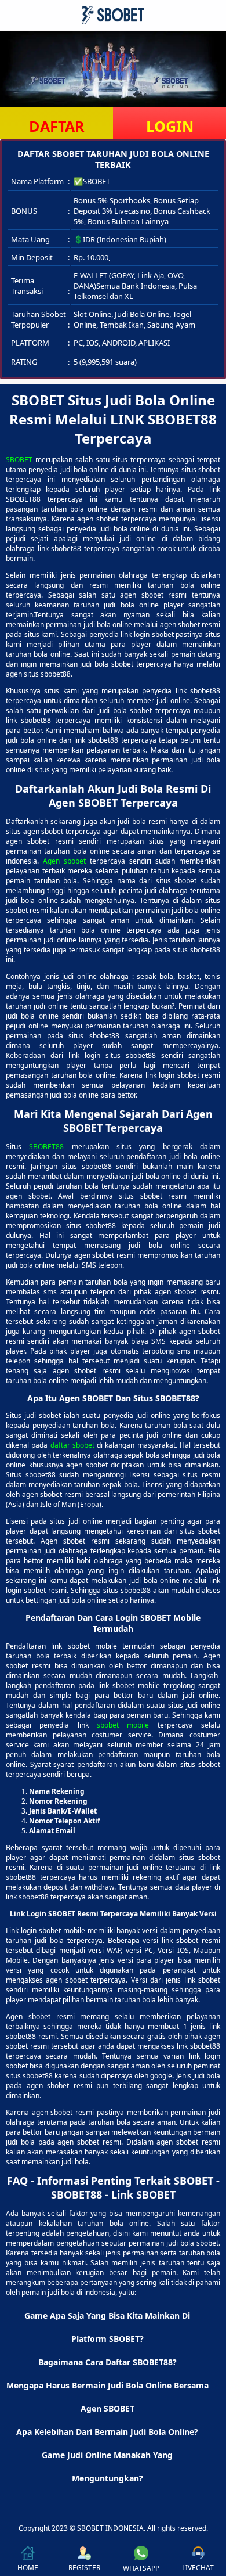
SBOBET (19, 460)
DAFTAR (57, 126)
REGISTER (84, 2568)
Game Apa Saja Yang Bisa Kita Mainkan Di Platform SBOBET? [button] (107, 2327)
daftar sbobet (72, 1445)
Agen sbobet (64, 861)
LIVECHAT (198, 2568)
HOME (28, 2568)
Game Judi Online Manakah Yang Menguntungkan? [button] (107, 2467)
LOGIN (170, 126)
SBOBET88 (46, 1147)
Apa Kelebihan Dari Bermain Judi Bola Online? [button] (107, 2432)
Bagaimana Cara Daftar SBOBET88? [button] (107, 2362)
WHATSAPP (141, 2568)
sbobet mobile (123, 1725)
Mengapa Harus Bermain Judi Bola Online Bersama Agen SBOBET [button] (107, 2397)
